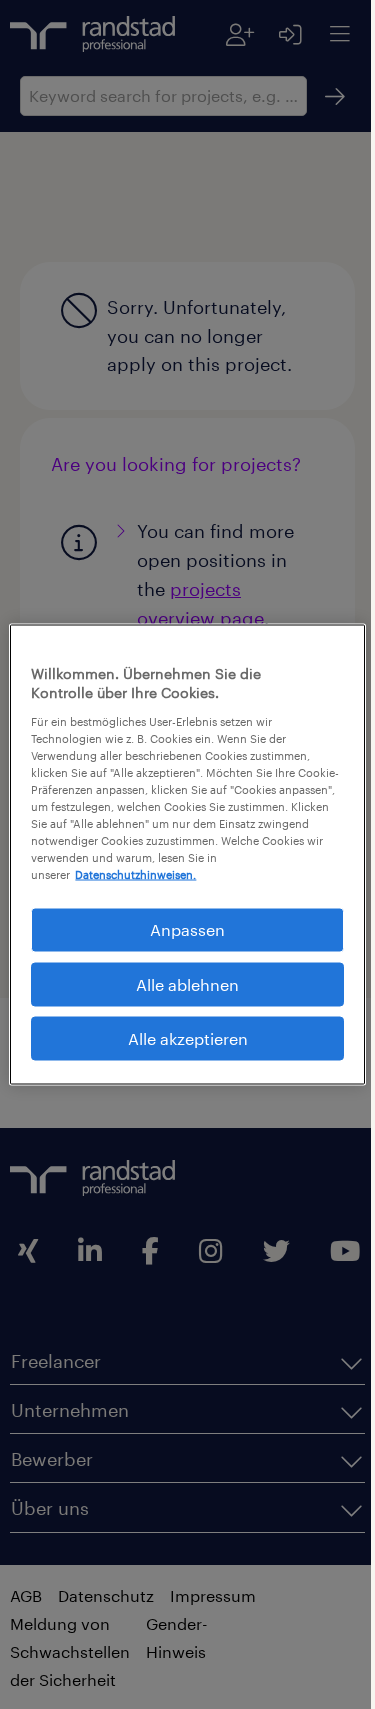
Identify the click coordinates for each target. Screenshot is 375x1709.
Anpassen (180, 929)
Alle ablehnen (180, 983)
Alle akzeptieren (180, 1038)
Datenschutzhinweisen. (135, 874)
